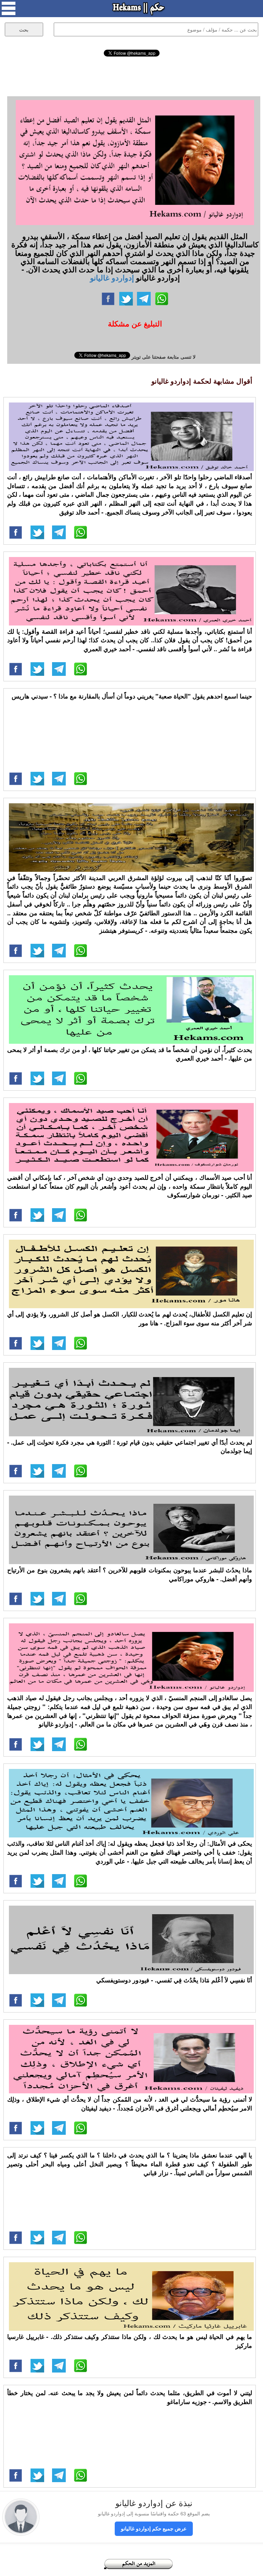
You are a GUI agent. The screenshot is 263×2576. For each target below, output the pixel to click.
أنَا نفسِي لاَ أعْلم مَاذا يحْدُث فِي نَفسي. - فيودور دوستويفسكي (174, 1980)
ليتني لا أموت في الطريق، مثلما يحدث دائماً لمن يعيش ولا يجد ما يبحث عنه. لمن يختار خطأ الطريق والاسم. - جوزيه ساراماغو (130, 2397)
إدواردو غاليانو (112, 277)
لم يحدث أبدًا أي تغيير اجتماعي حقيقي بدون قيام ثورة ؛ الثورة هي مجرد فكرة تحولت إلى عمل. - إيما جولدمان (130, 1447)
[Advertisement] (132, 75)
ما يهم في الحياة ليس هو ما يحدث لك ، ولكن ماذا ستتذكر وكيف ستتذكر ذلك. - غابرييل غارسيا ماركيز (130, 2341)
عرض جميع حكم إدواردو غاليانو (154, 2528)
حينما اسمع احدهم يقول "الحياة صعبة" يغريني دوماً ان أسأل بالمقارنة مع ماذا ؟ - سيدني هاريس (132, 696)
